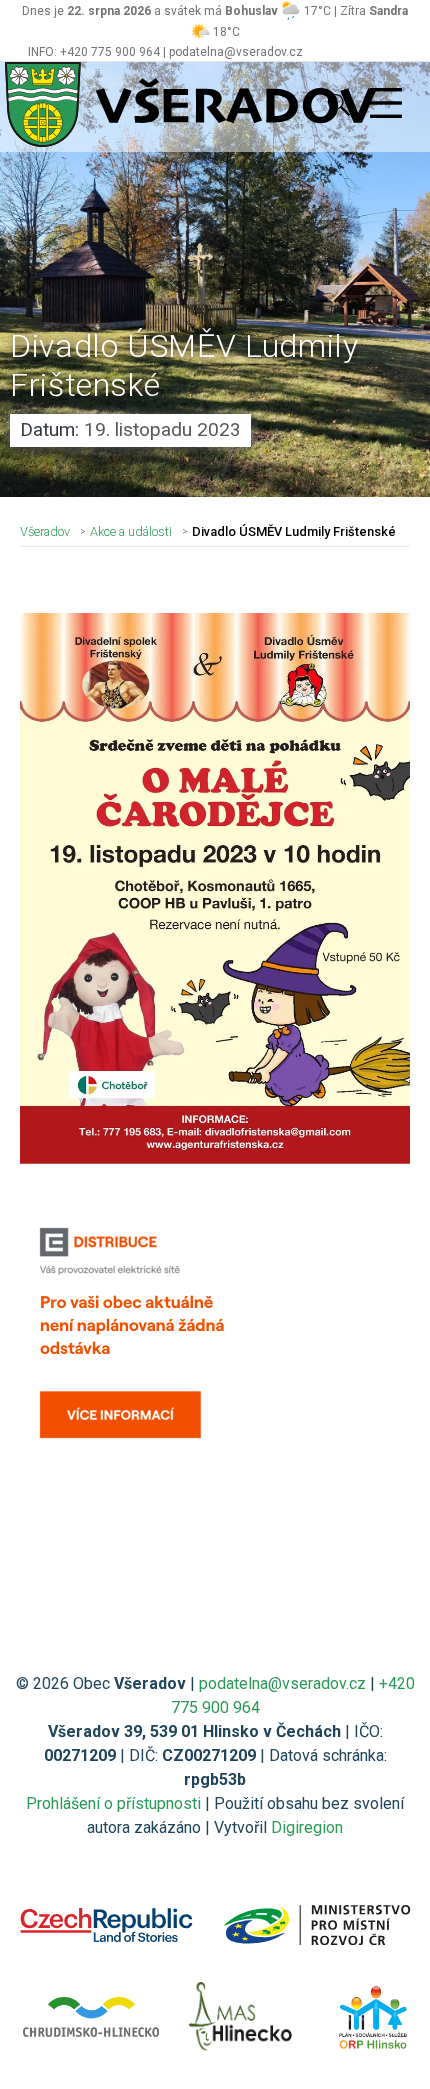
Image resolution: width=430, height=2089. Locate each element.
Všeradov (45, 531)
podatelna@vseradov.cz (282, 1683)
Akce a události (131, 531)
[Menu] (386, 104)
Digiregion (307, 1827)
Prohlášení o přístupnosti (113, 1803)
